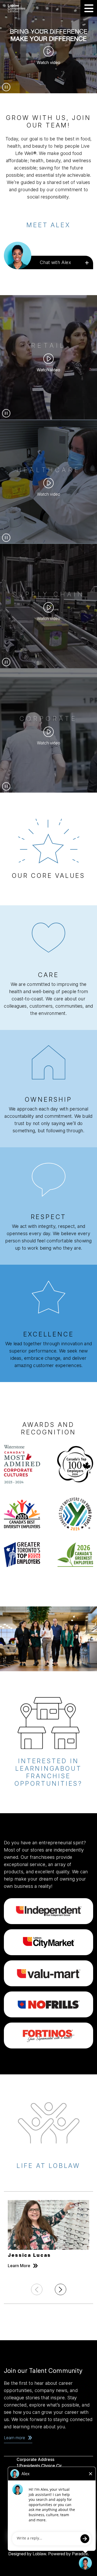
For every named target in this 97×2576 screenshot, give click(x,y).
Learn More (23, 2266)
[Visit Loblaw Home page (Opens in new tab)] (22, 8)
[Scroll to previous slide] (37, 2289)
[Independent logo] (48, 1911)
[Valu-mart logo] (48, 1973)
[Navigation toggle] (89, 8)
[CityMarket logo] (48, 1942)
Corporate (49, 719)
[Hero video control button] (6, 87)
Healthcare (49, 470)
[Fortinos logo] (48, 2036)
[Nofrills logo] (48, 2004)
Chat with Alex (55, 262)
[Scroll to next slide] (61, 2289)
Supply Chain (48, 594)
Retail (49, 346)
